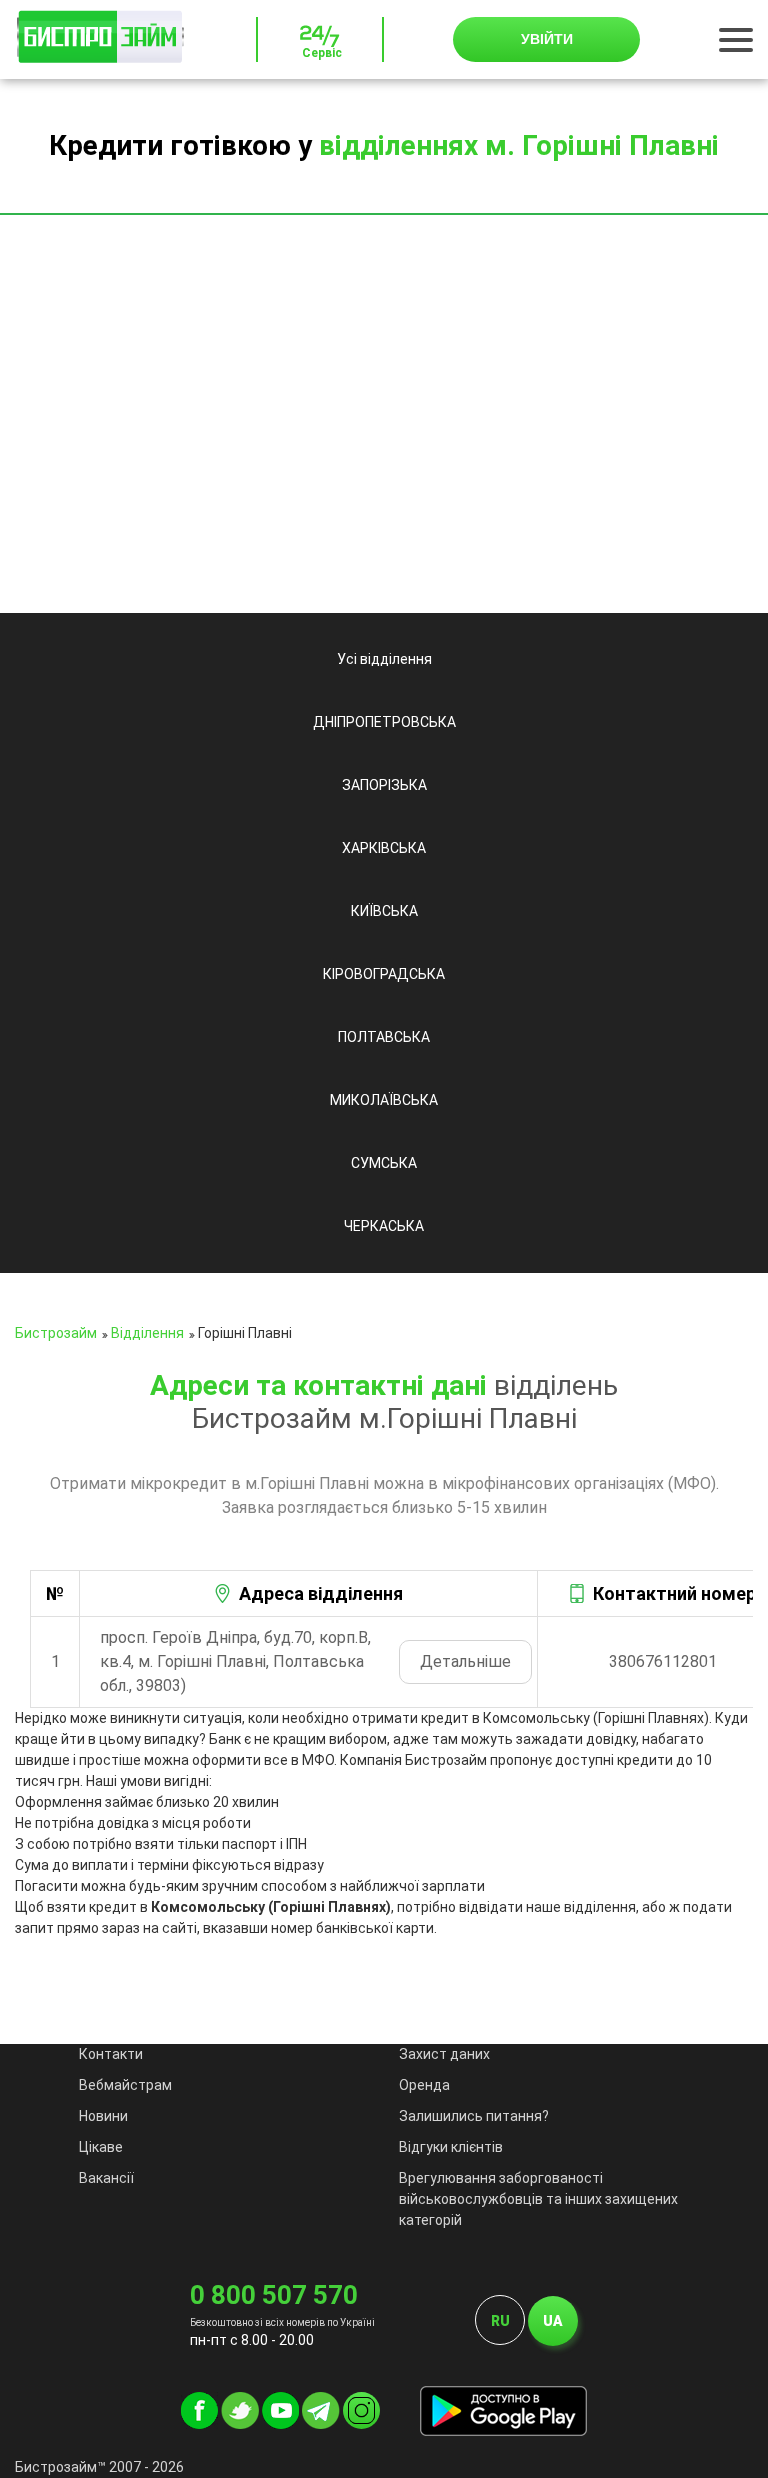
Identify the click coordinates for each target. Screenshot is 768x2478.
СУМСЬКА (384, 1163)
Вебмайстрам (125, 2085)
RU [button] (500, 2321)
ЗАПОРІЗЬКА (384, 785)
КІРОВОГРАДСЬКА (384, 974)
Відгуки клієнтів (451, 2147)
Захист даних (444, 2054)
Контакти (111, 2054)
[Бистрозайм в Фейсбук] (199, 2424)
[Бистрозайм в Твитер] (240, 2424)
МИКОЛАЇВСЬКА (384, 1100)
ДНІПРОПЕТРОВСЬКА (384, 722)
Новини (103, 2116)
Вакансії (106, 2178)
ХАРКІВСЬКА (384, 848)
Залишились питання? (474, 2116)
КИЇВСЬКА (384, 911)
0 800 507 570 (274, 2295)
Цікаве (101, 2147)
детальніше (465, 1661)
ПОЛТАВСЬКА (384, 1037)
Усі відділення (384, 659)
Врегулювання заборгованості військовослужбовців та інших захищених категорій (538, 2199)
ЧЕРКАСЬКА (384, 1226)
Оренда (424, 2085)
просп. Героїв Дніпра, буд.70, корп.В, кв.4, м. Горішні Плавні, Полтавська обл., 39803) (235, 1661)
